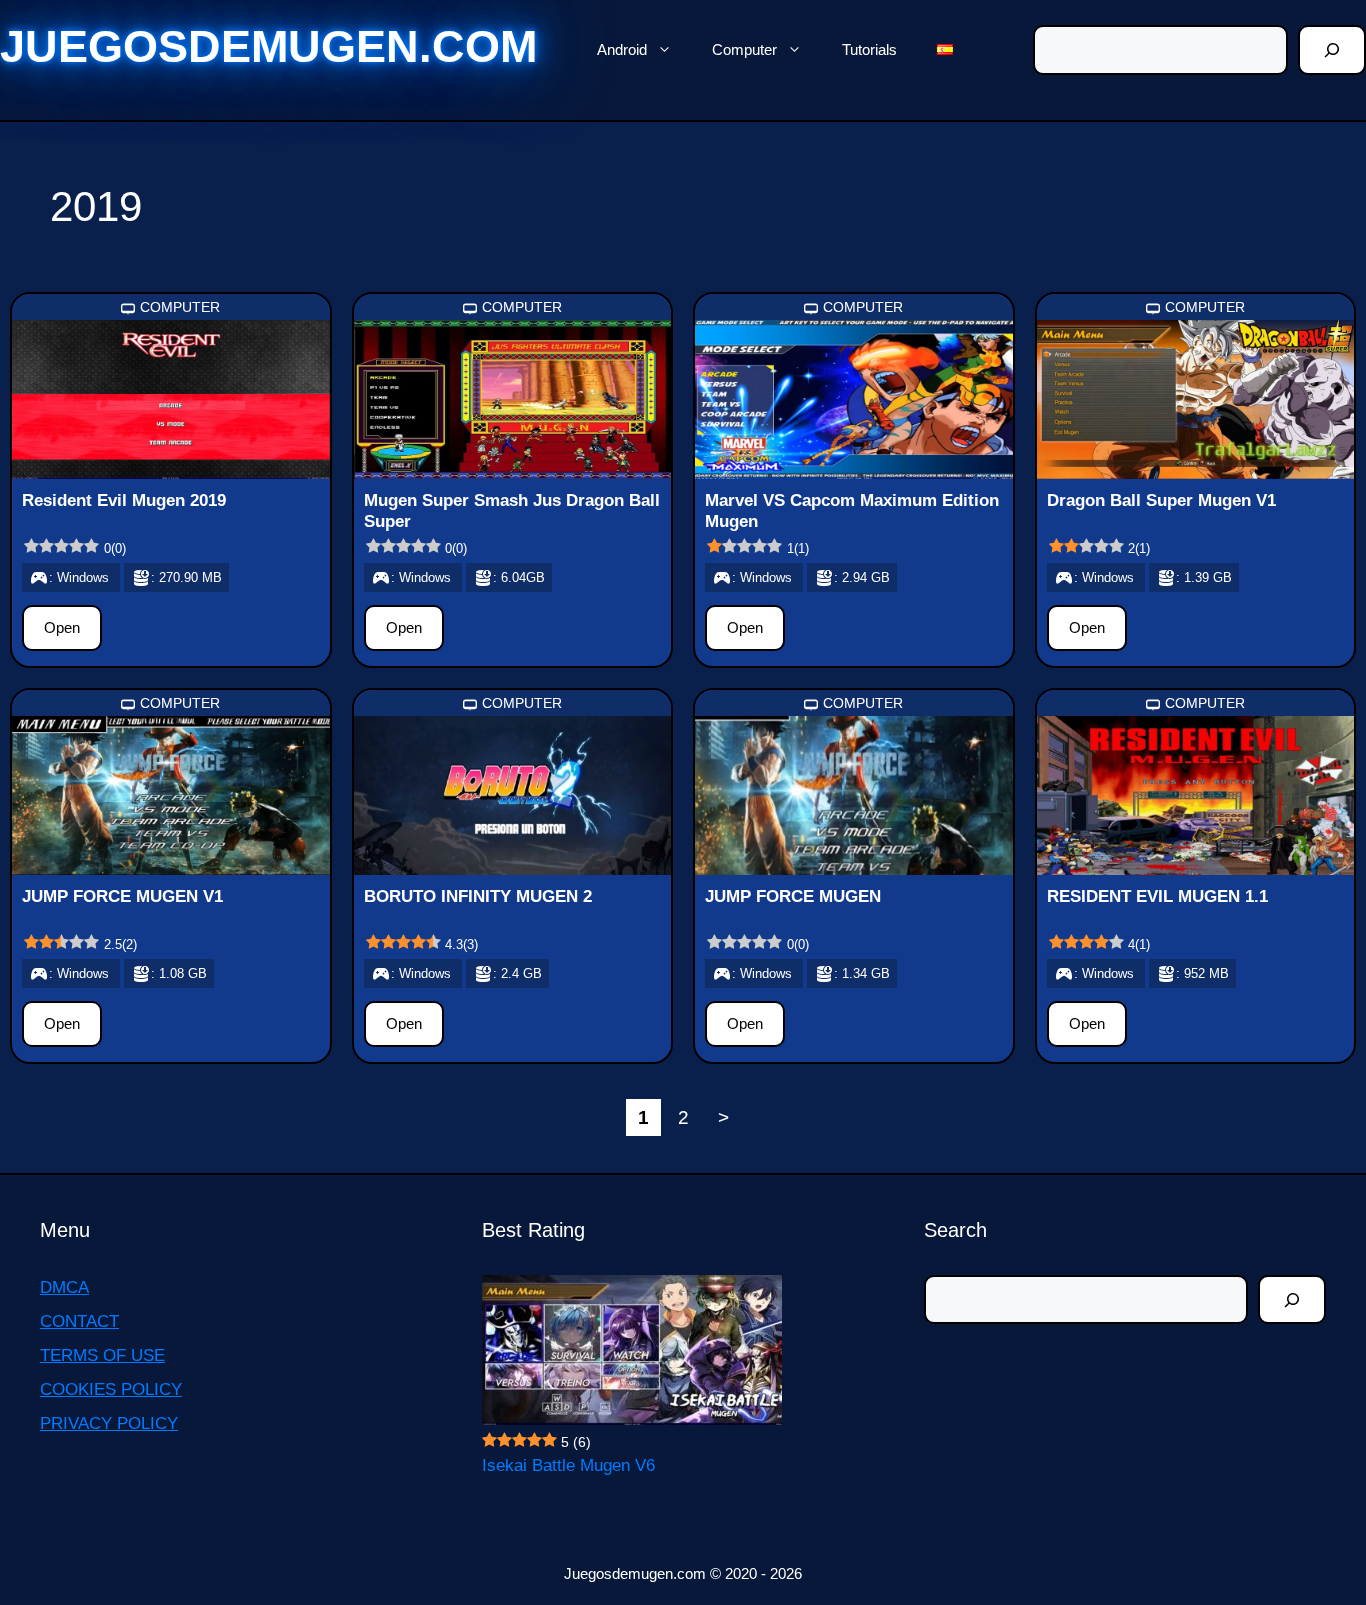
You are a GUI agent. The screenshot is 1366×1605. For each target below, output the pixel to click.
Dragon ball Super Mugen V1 (1161, 500)
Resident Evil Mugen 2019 (124, 500)
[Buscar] (1332, 50)
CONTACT (79, 1321)
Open (62, 627)
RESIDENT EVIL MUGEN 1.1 (1157, 896)
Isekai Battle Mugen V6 (568, 1465)
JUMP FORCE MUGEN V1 (122, 896)
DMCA (64, 1287)
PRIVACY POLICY (109, 1423)
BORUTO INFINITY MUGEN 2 (478, 896)
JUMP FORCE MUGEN (793, 896)
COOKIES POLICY (111, 1389)
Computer (744, 49)
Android (622, 49)
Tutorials (869, 49)
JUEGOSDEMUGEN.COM (268, 46)
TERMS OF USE (102, 1355)
